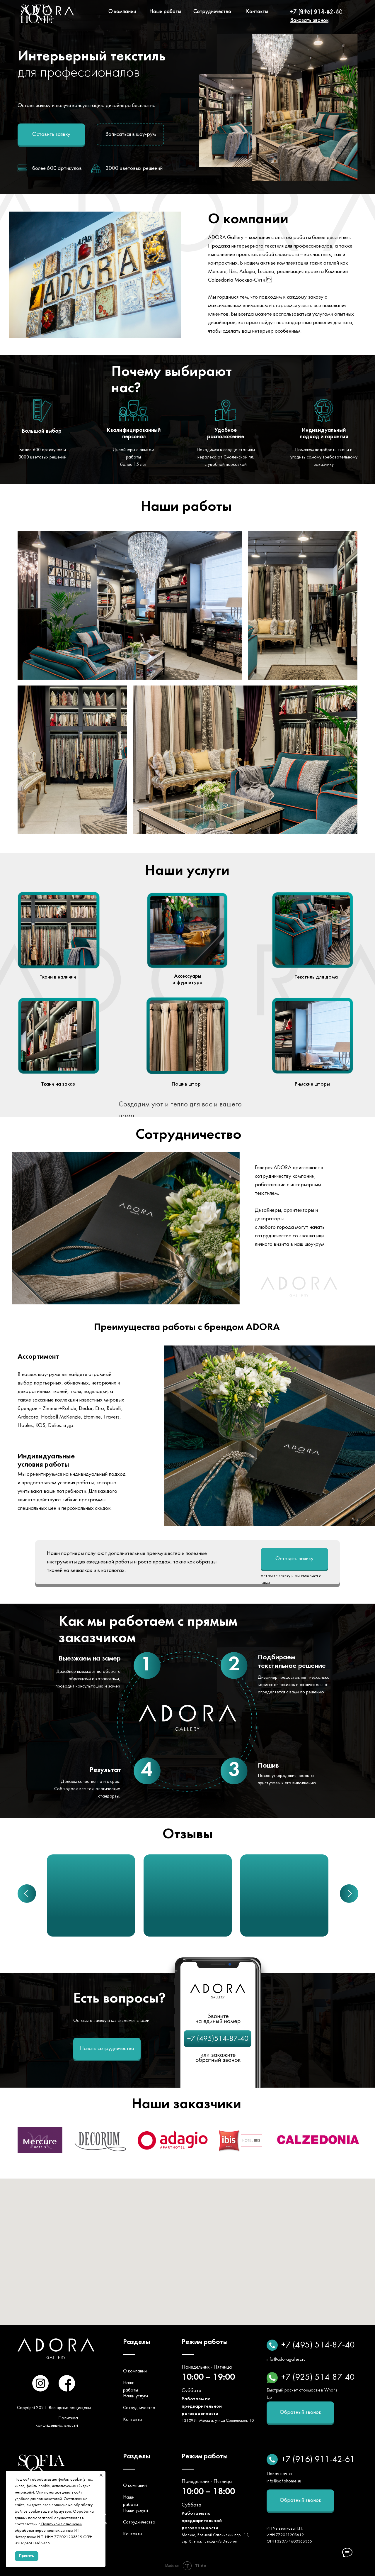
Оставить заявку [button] (51, 134)
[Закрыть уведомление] (101, 2475)
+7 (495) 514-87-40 (316, 12)
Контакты (257, 12)
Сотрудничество (212, 12)
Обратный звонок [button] (300, 2412)
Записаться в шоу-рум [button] (131, 134)
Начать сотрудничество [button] (107, 2049)
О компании (122, 12)
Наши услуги (135, 2396)
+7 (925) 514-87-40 (318, 2378)
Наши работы (165, 12)
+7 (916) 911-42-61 (318, 2460)
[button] (309, 21)
